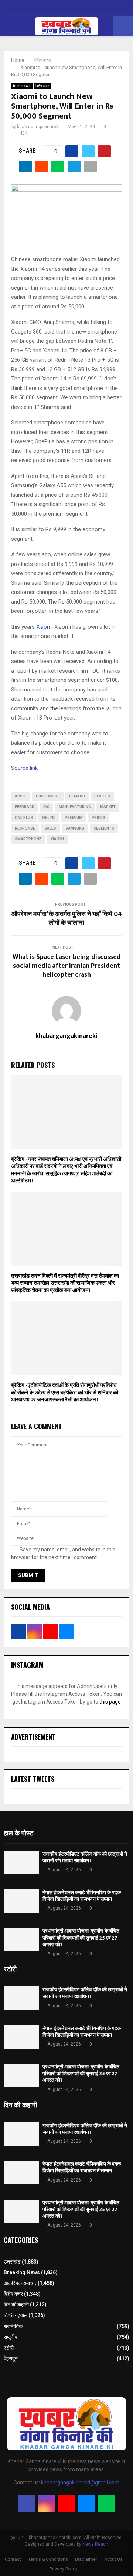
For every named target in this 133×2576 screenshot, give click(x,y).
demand (77, 796)
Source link (24, 768)
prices (98, 818)
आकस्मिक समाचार (20, 2283)
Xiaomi (44, 627)
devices (102, 796)
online (49, 818)
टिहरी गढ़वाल (16, 2315)
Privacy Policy (64, 2569)
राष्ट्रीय (11, 2337)
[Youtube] (66, 2504)
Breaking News (22, 2272)
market (108, 807)
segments (104, 828)
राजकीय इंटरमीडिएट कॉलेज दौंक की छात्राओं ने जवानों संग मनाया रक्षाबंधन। (85, 1857)
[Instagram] (47, 2504)
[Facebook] (27, 2504)
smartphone (28, 839)
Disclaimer (86, 2559)
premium (74, 818)
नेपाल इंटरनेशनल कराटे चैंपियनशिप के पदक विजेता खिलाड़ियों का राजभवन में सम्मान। (82, 1896)
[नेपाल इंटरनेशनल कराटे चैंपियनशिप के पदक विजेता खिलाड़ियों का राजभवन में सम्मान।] (21, 1901)
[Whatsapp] (106, 2504)
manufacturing (75, 807)
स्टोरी (9, 2348)
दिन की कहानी (16, 2305)
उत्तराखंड (12, 2262)
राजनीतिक (13, 2326)
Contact (13, 2559)
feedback (24, 807)
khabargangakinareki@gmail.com (80, 2483)
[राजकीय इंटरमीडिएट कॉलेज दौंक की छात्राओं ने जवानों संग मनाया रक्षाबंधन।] (21, 1863)
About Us (113, 2559)
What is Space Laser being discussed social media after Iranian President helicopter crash (67, 966)
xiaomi (57, 839)
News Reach (95, 2544)
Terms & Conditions (48, 2559)
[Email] (86, 2504)
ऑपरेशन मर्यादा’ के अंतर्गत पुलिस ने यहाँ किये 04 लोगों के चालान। (67, 919)
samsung (75, 828)
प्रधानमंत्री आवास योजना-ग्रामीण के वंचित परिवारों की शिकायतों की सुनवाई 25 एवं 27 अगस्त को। (81, 1938)
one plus (24, 818)
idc (46, 807)
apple (21, 796)
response (25, 828)
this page (110, 1702)
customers (48, 796)
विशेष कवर (42, 86)
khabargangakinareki (38, 127)
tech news (22, 86)
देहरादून (11, 2358)
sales (50, 828)
